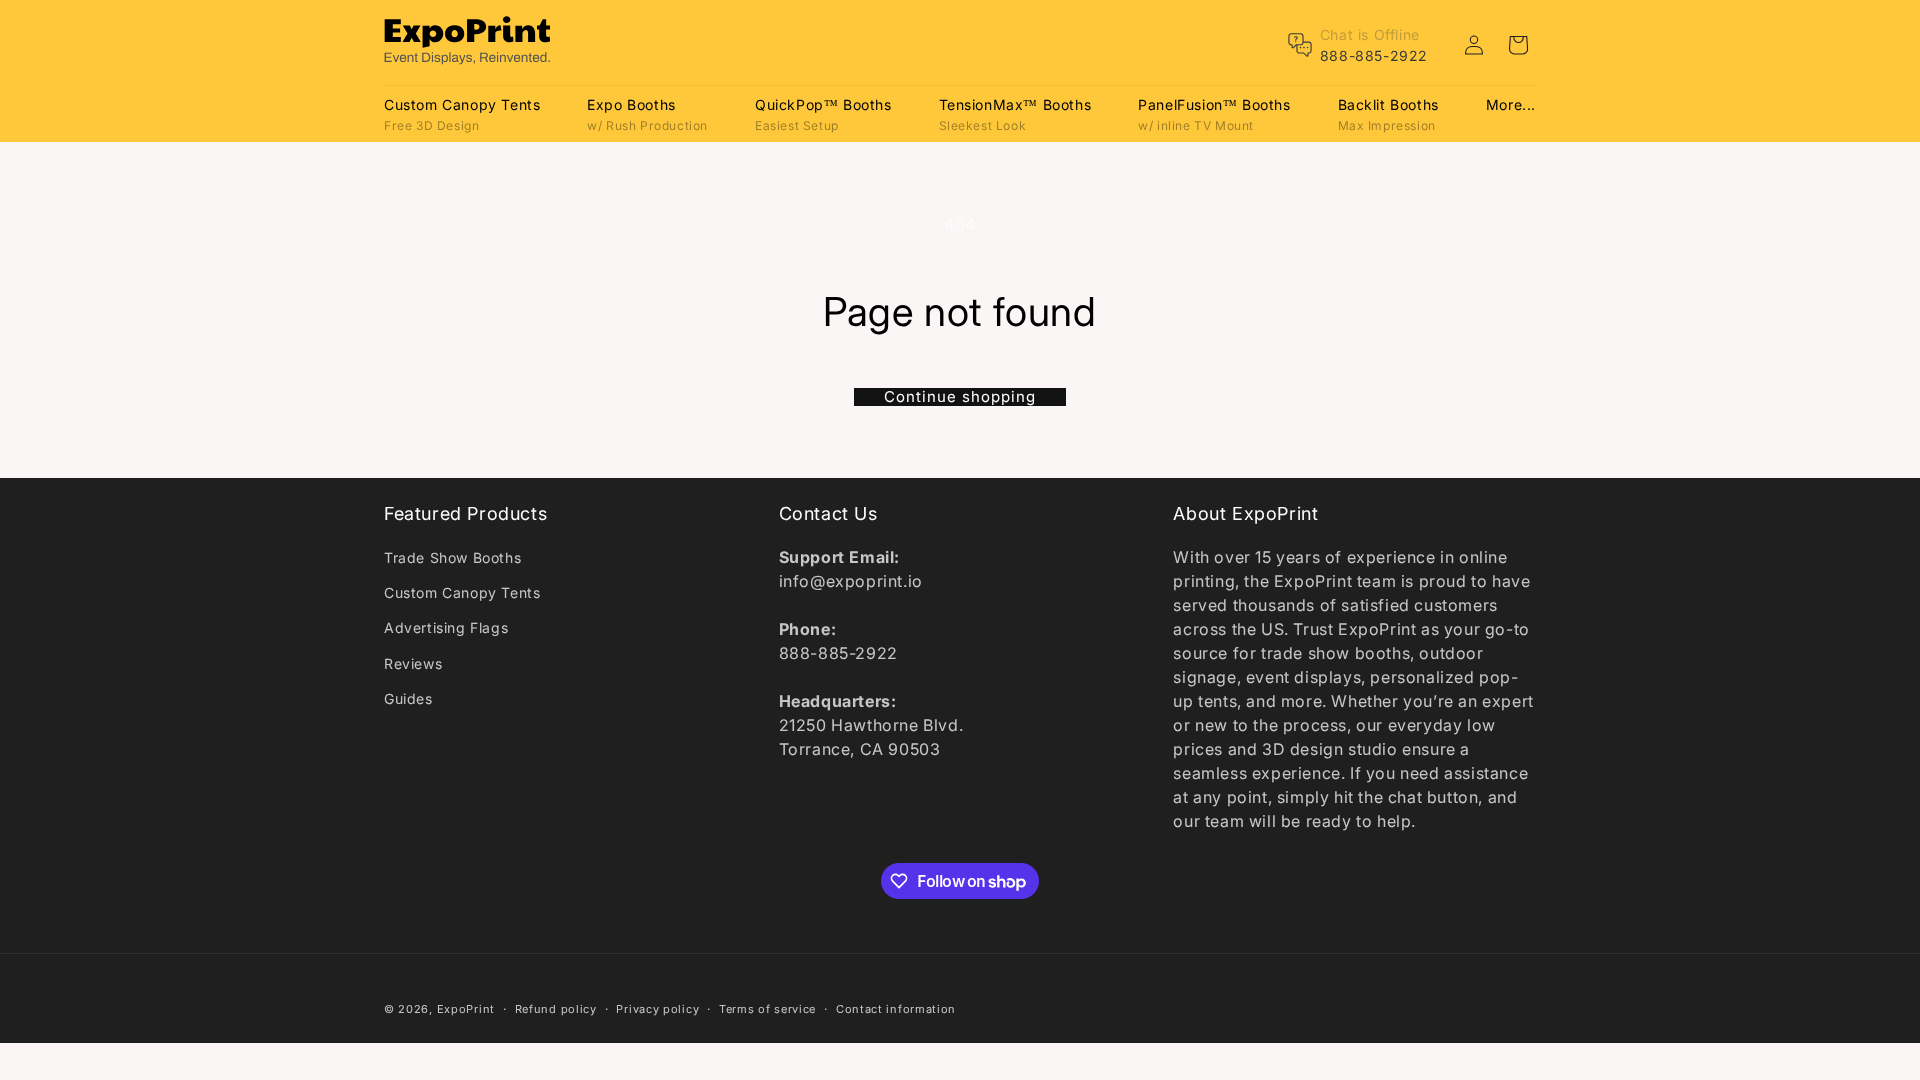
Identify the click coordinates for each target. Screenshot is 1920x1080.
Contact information (896, 1009)
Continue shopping (960, 397)
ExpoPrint (466, 1009)
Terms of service (767, 1009)
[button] (462, 113)
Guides (408, 698)
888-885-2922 (1374, 55)
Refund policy (556, 1009)
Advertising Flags (446, 627)
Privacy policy (657, 1009)
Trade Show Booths (452, 557)
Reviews (413, 663)
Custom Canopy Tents (462, 592)
